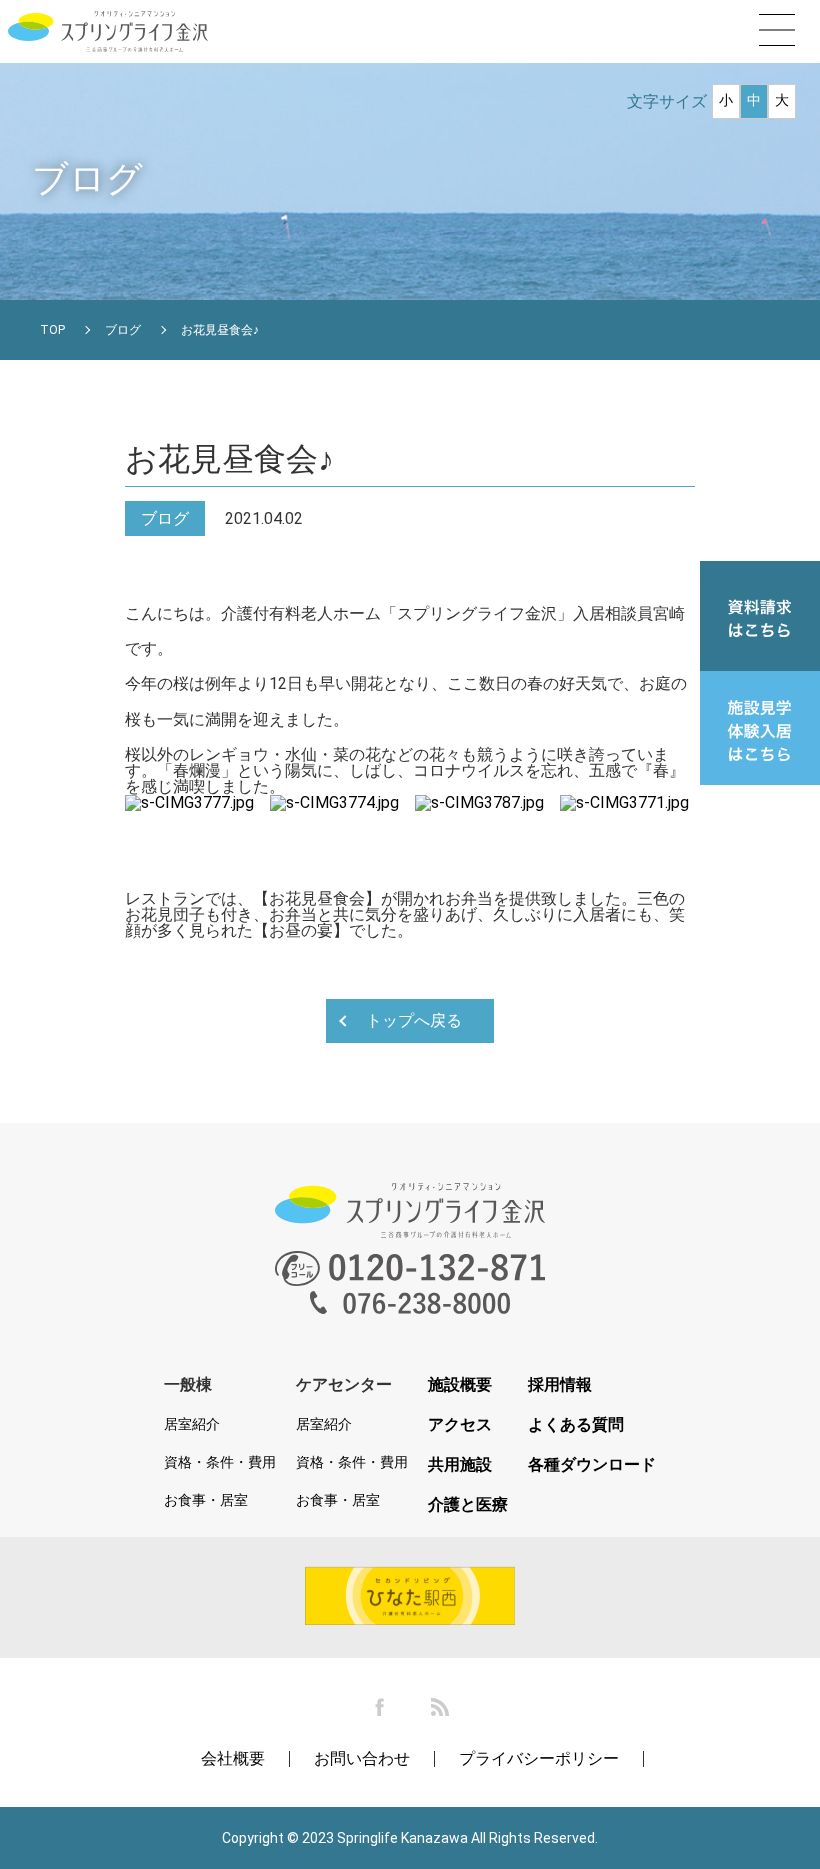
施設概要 (460, 1385)
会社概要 (233, 1758)
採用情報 (560, 1385)
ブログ (123, 330)
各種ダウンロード (592, 1465)
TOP (52, 330)
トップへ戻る (414, 1020)
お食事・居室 (206, 1500)
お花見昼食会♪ (220, 330)
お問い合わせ (362, 1758)
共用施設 (460, 1465)
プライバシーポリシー (539, 1758)
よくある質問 (576, 1425)
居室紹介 (192, 1424)
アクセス (460, 1425)
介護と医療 (468, 1505)
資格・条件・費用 (220, 1462)
